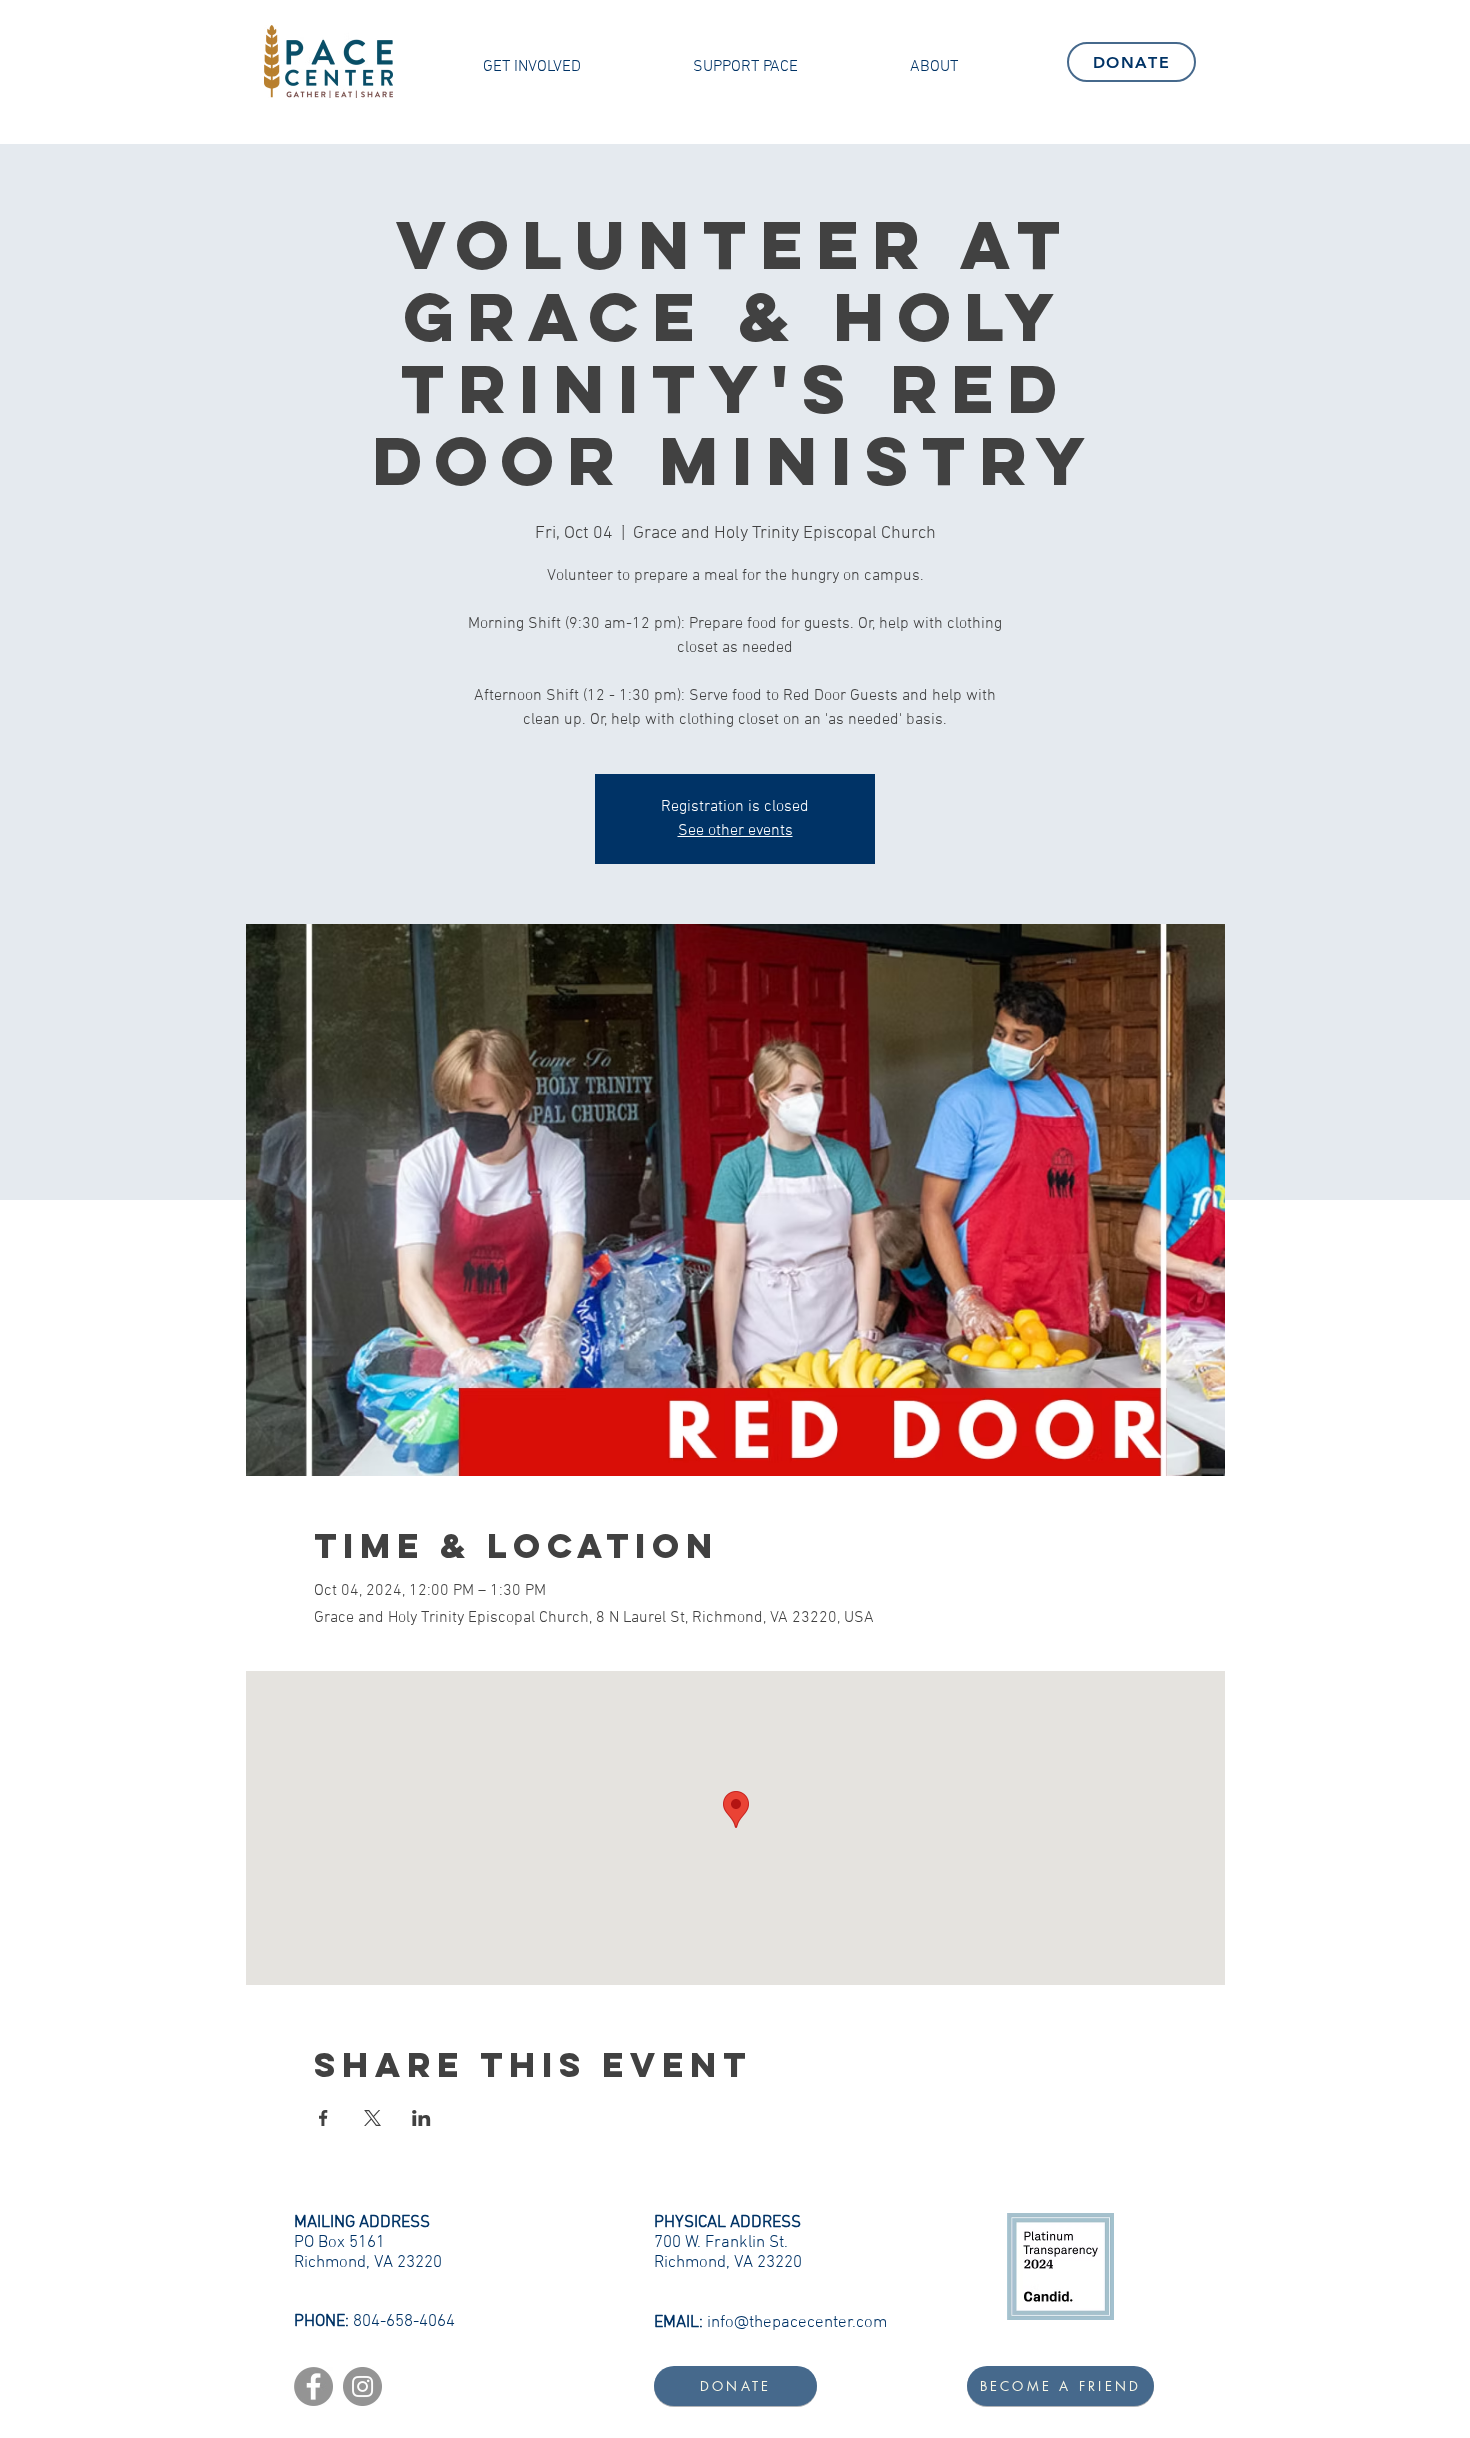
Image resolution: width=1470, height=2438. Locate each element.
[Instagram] (362, 2386)
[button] (532, 67)
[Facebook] (313, 2386)
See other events (735, 831)
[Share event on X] (372, 2118)
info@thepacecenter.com (797, 2323)
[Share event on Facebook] (323, 2118)
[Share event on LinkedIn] (421, 2118)
